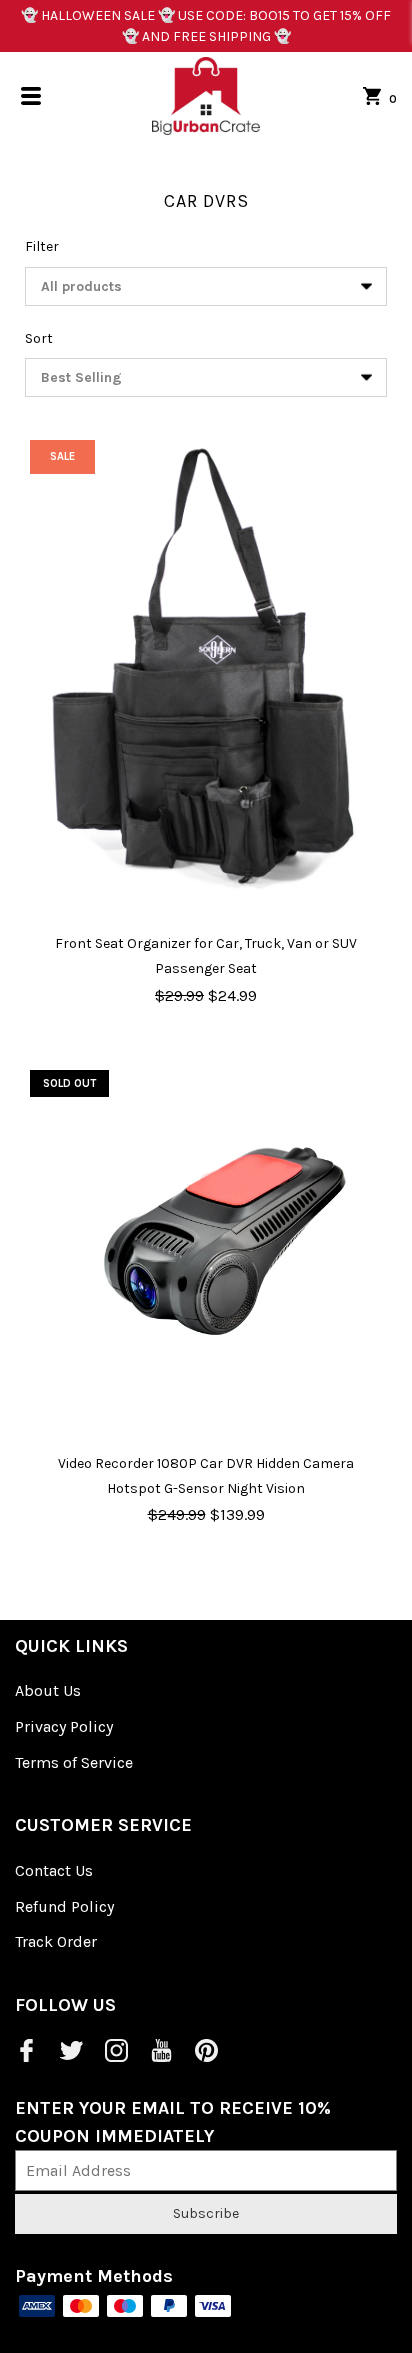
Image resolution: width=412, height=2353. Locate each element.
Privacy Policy (64, 1726)
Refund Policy (64, 1906)
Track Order (56, 1941)
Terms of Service (74, 1762)
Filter (42, 246)
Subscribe (206, 2213)
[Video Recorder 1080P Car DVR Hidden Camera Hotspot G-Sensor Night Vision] (206, 1246)
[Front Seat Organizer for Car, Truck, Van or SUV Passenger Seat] (206, 671)
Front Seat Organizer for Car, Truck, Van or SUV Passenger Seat (206, 956)
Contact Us (54, 1870)
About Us (48, 1690)
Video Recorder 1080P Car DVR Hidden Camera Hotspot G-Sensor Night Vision (206, 1476)
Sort (39, 338)
